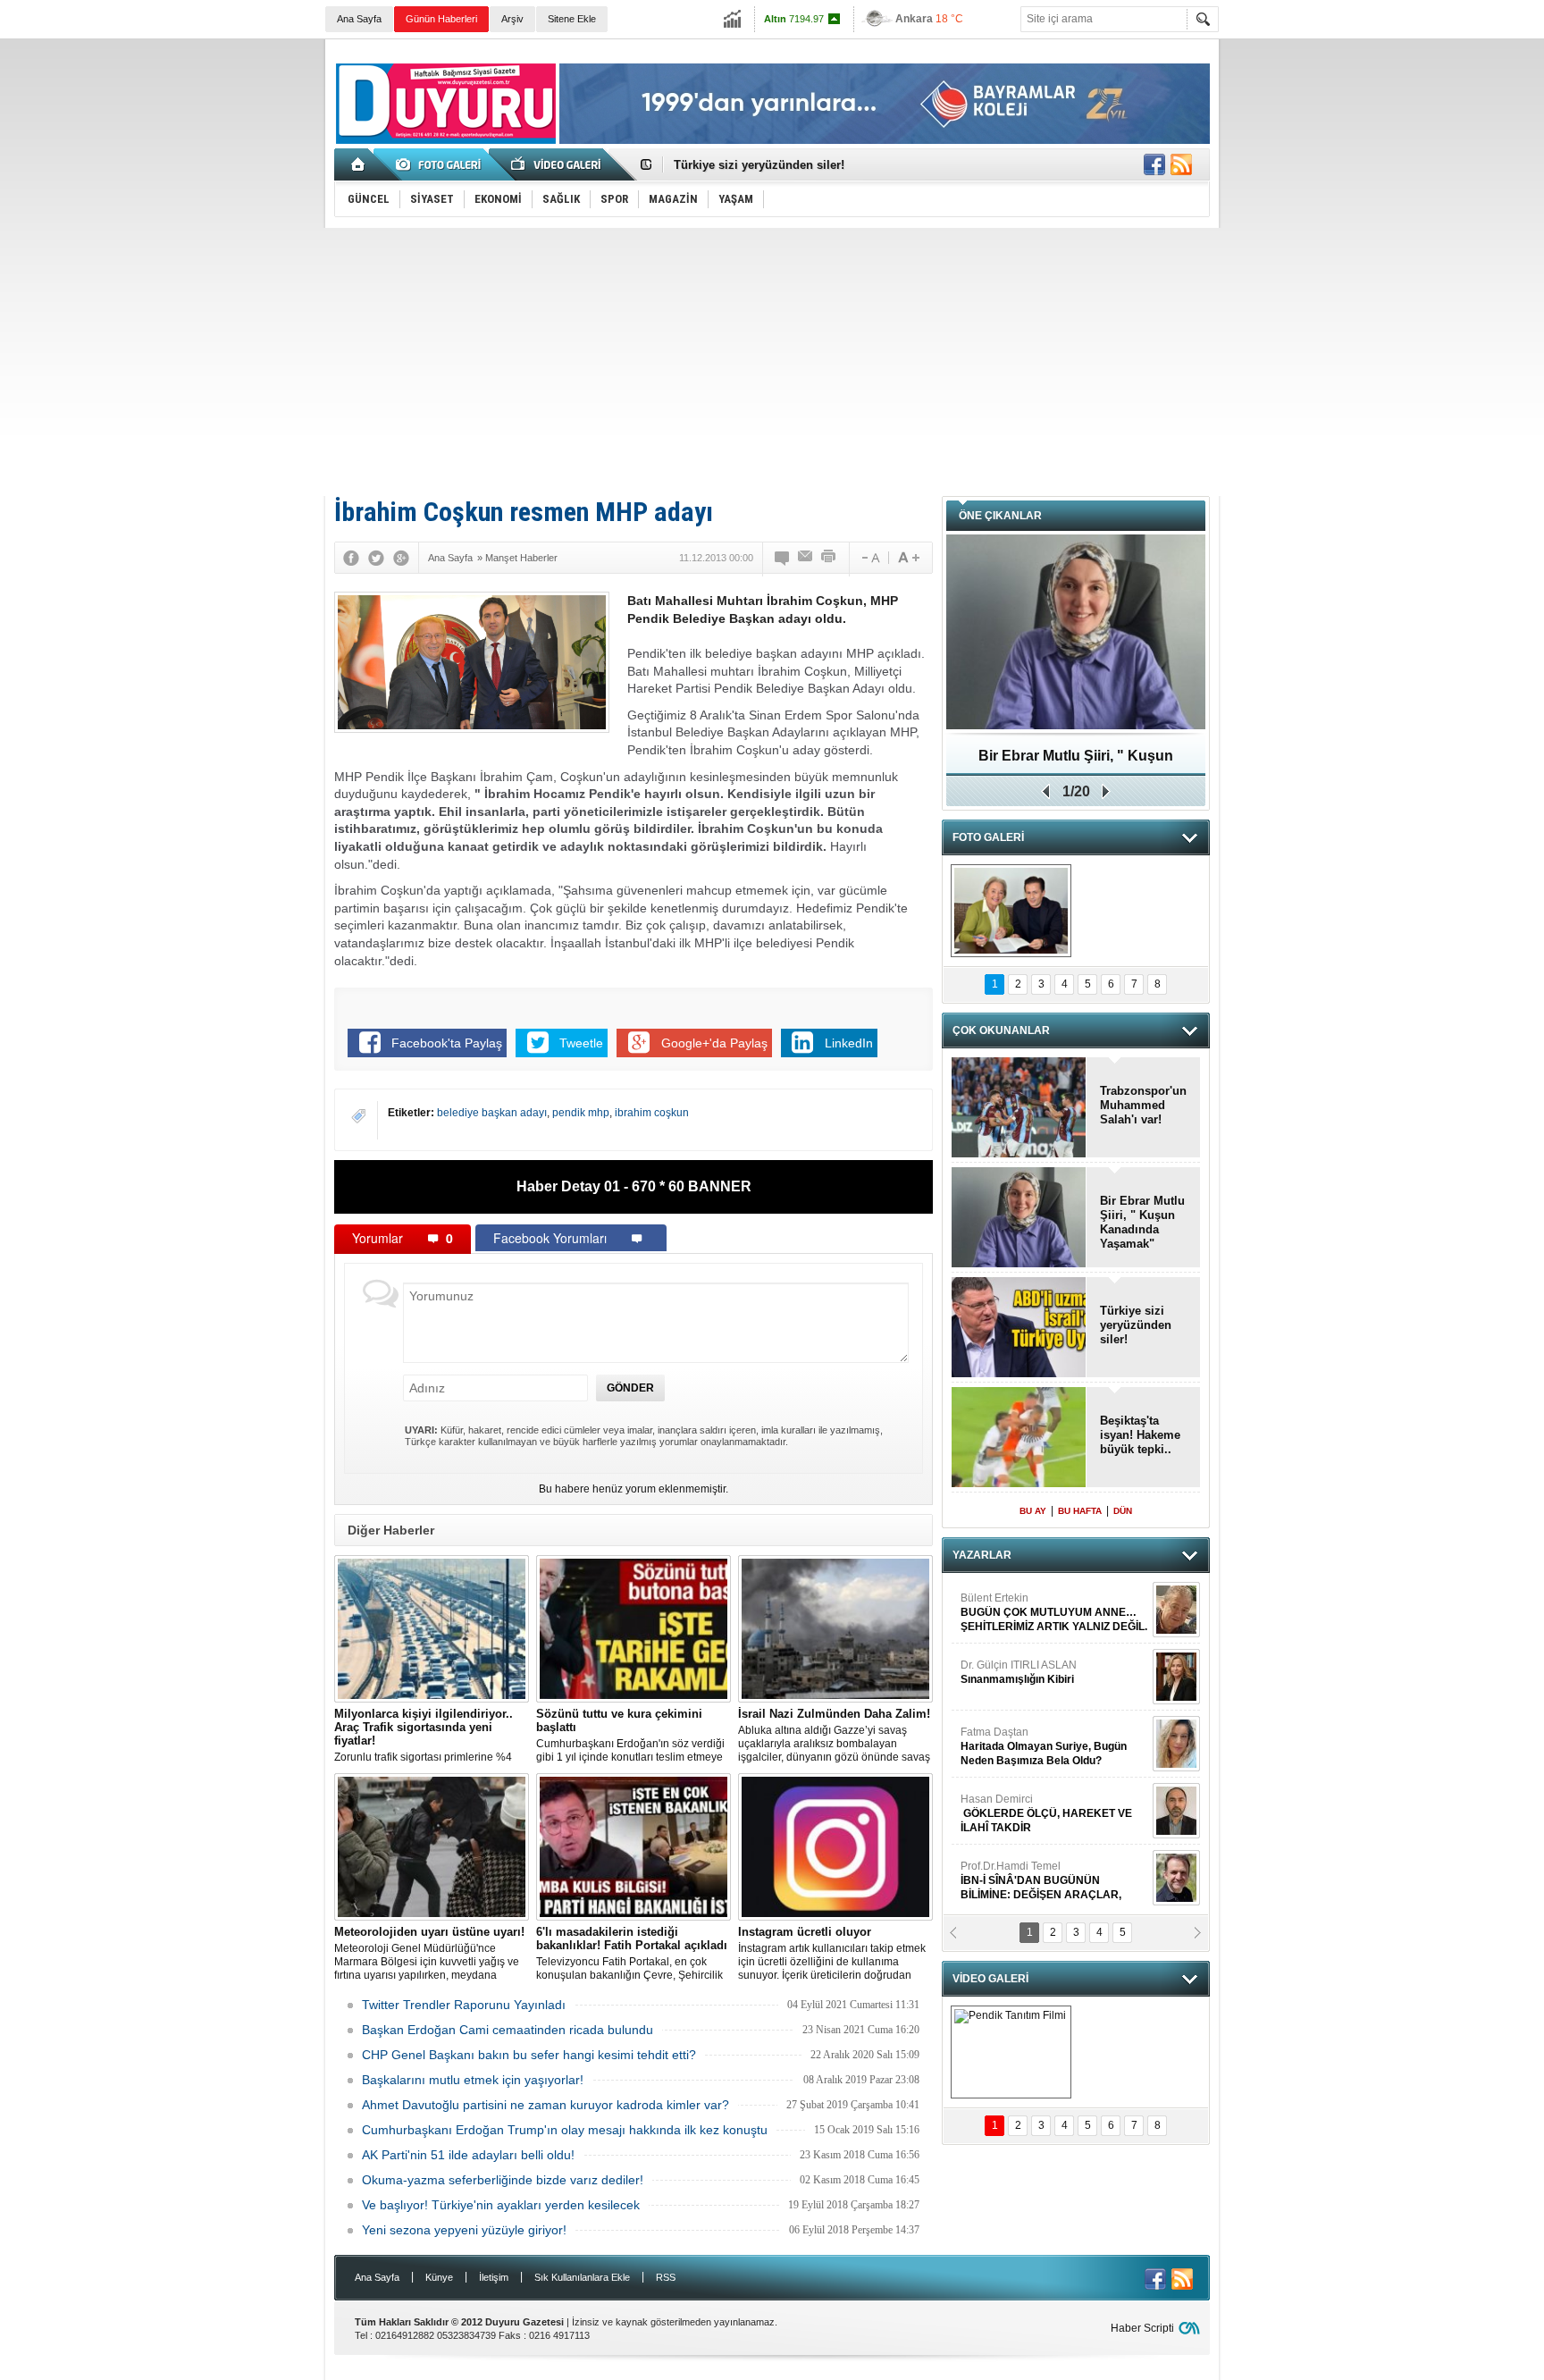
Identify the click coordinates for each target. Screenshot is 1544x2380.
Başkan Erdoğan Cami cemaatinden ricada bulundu (508, 2030)
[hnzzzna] (1011, 911)
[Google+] (401, 558)
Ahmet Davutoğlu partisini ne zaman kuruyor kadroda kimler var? (545, 2105)
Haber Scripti (1142, 2328)
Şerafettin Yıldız (1034, 1891)
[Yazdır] (829, 558)
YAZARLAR (982, 1555)
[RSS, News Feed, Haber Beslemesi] (1181, 164)
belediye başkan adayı (492, 1113)
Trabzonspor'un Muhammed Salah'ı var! (1143, 1105)
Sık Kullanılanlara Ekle (582, 2277)
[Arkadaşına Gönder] (806, 558)
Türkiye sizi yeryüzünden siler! (759, 165)
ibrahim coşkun (652, 1113)
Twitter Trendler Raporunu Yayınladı (464, 2005)
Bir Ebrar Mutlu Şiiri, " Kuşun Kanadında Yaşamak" (1142, 1222)
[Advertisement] (772, 362)
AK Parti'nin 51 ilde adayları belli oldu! (468, 2155)
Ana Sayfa (359, 19)
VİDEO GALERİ (990, 1979)
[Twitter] (376, 558)
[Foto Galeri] (441, 164)
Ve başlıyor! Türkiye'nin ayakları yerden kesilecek (501, 2205)
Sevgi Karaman (999, 1817)
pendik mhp (581, 1113)
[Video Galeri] (558, 164)
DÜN (1123, 1511)
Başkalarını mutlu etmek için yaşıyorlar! (473, 2080)
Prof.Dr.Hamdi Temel (1041, 1623)
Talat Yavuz (1035, 1750)
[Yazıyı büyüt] (909, 558)
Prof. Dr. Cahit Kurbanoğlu (1024, 1683)
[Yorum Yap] (783, 558)
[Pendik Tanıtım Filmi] (1011, 2052)
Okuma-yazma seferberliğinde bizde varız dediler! (503, 2180)
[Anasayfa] (359, 164)
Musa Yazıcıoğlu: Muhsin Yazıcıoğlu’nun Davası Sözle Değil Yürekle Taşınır (1076, 762)
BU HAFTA (1080, 1511)
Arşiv (512, 19)
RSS (666, 2277)
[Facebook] (351, 558)
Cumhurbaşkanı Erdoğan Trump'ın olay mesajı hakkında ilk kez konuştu (565, 2130)
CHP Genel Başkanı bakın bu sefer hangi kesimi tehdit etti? (529, 2055)
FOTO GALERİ (988, 837)
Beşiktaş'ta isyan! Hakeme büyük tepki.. (1140, 1435)
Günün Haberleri (441, 19)
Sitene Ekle (572, 19)
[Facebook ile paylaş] (1154, 164)
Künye (439, 2277)
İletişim (494, 2277)
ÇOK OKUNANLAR (1001, 1030)
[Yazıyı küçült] (869, 558)
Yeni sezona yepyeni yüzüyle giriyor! (464, 2230)
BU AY (1033, 1511)
